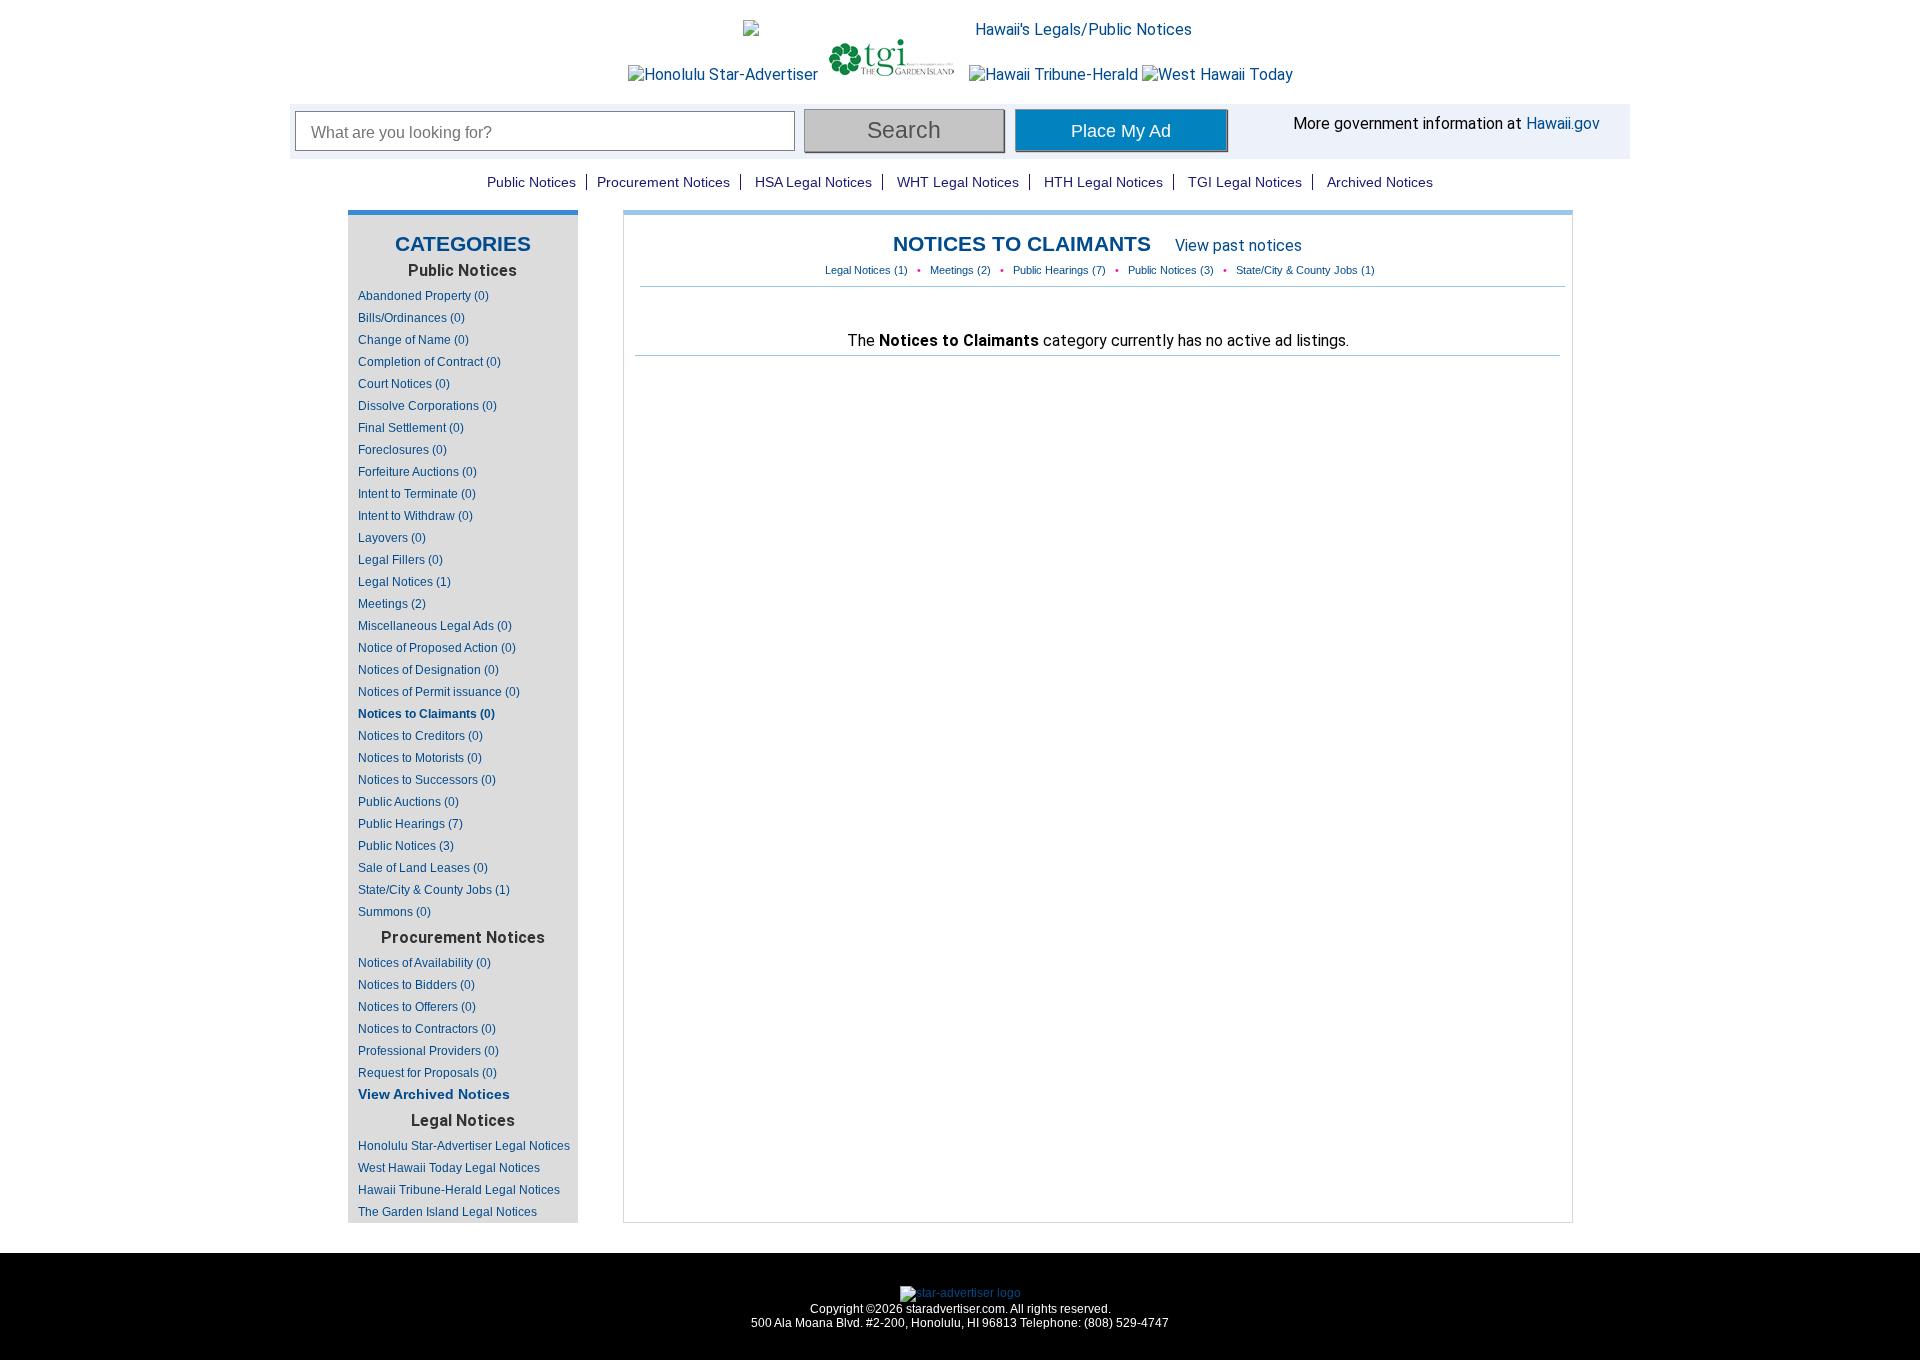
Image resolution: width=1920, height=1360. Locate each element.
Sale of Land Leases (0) (423, 868)
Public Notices (531, 182)
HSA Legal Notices (813, 182)
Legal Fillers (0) (400, 560)
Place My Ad (1121, 131)
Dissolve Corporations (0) (427, 406)
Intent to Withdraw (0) (415, 516)
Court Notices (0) (404, 384)
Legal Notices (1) (404, 582)
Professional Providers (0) (428, 1051)
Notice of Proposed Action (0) (437, 648)
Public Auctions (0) (408, 802)
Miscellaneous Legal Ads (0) (435, 626)
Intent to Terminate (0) (417, 494)
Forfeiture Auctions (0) (417, 472)
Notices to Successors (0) (427, 780)
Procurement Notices (663, 182)
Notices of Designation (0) (428, 670)
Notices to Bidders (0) (416, 985)
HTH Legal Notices (1103, 182)
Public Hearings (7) (410, 824)
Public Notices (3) (406, 846)
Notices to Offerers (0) (417, 1007)
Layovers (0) (392, 538)
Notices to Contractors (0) (427, 1029)
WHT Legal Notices (958, 182)
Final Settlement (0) (411, 428)
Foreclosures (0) (402, 450)
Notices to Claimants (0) (426, 714)
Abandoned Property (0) (423, 296)
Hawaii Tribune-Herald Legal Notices (459, 1190)
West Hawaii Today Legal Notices (449, 1168)
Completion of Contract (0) (429, 362)
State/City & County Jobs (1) (434, 890)
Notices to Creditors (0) (420, 736)
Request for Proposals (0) (427, 1073)
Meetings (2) (392, 604)
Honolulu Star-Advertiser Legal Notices (464, 1146)
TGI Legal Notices (1245, 182)
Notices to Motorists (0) (420, 758)
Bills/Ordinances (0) (411, 318)
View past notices (1238, 245)
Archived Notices (1380, 182)
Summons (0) (394, 912)
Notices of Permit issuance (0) (439, 692)
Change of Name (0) (413, 340)
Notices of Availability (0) (424, 963)
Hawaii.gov (1563, 123)
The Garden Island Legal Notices (447, 1212)
